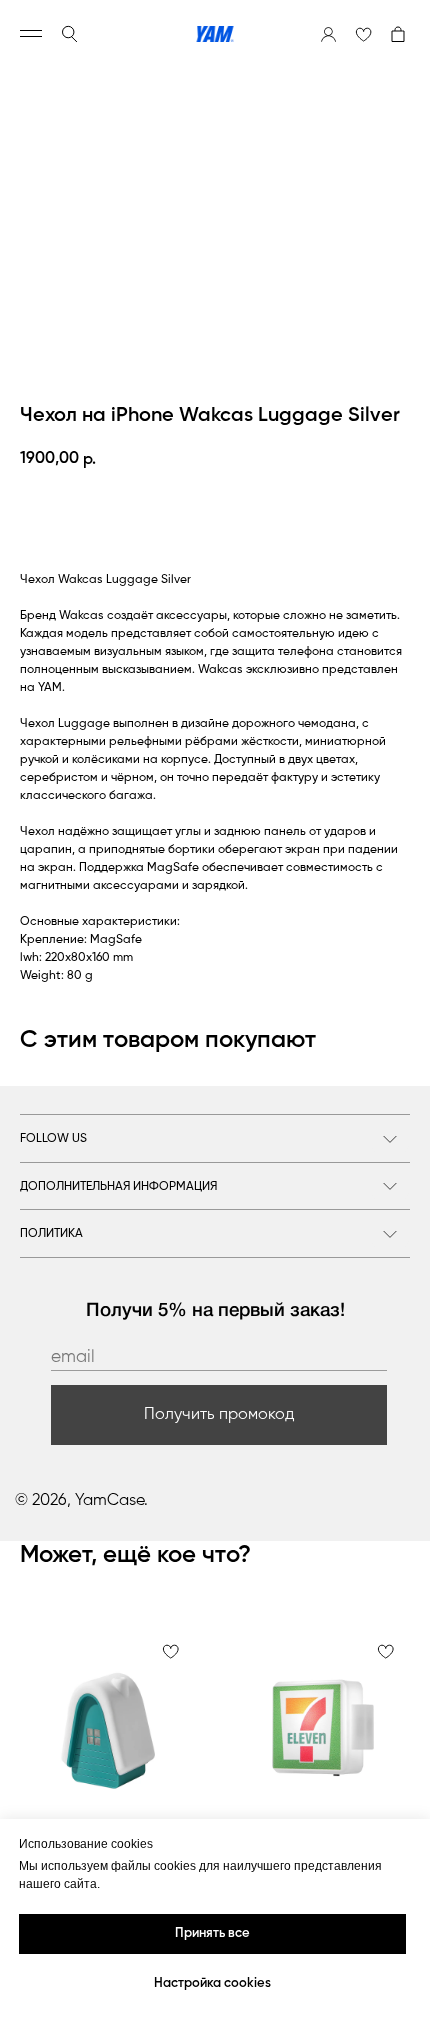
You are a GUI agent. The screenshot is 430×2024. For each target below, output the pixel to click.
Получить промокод (219, 1415)
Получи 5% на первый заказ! (215, 1311)
